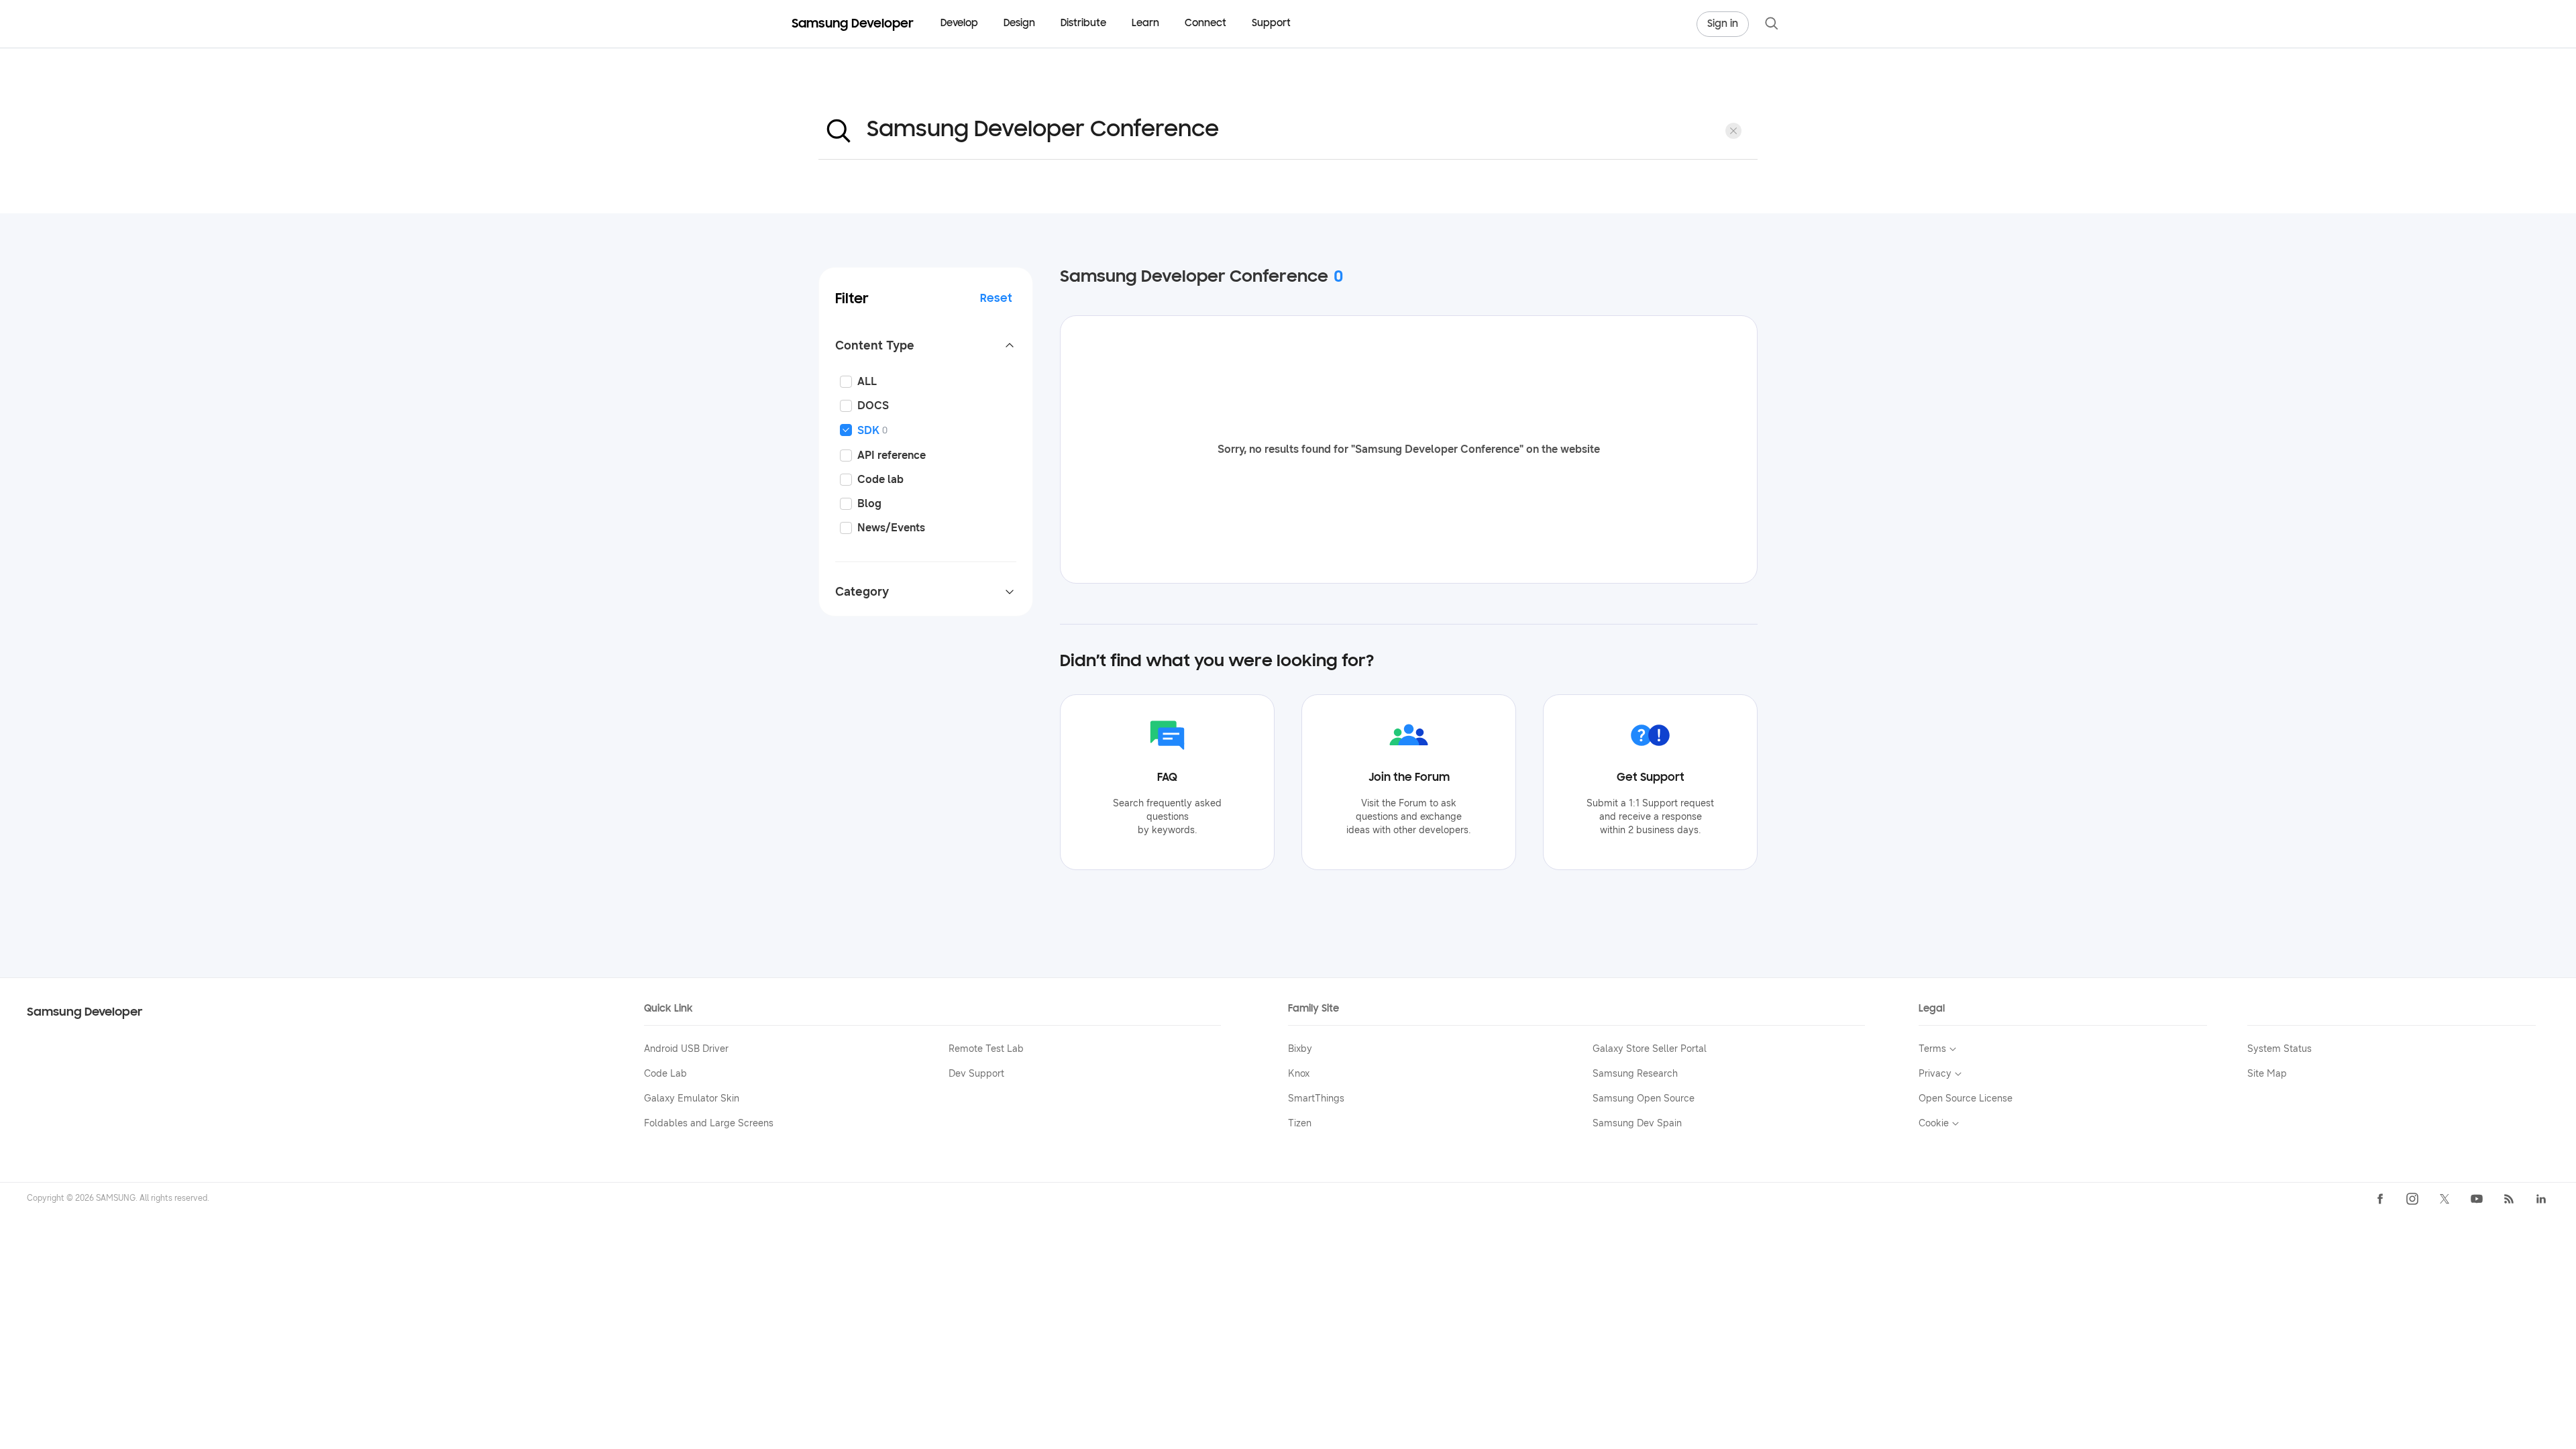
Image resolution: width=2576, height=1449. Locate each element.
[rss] (2509, 1199)
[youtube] (2477, 1199)
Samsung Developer (85, 1013)
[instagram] (2412, 1199)
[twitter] (2445, 1199)
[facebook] (2380, 1199)
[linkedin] (2541, 1199)
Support (1271, 24)
